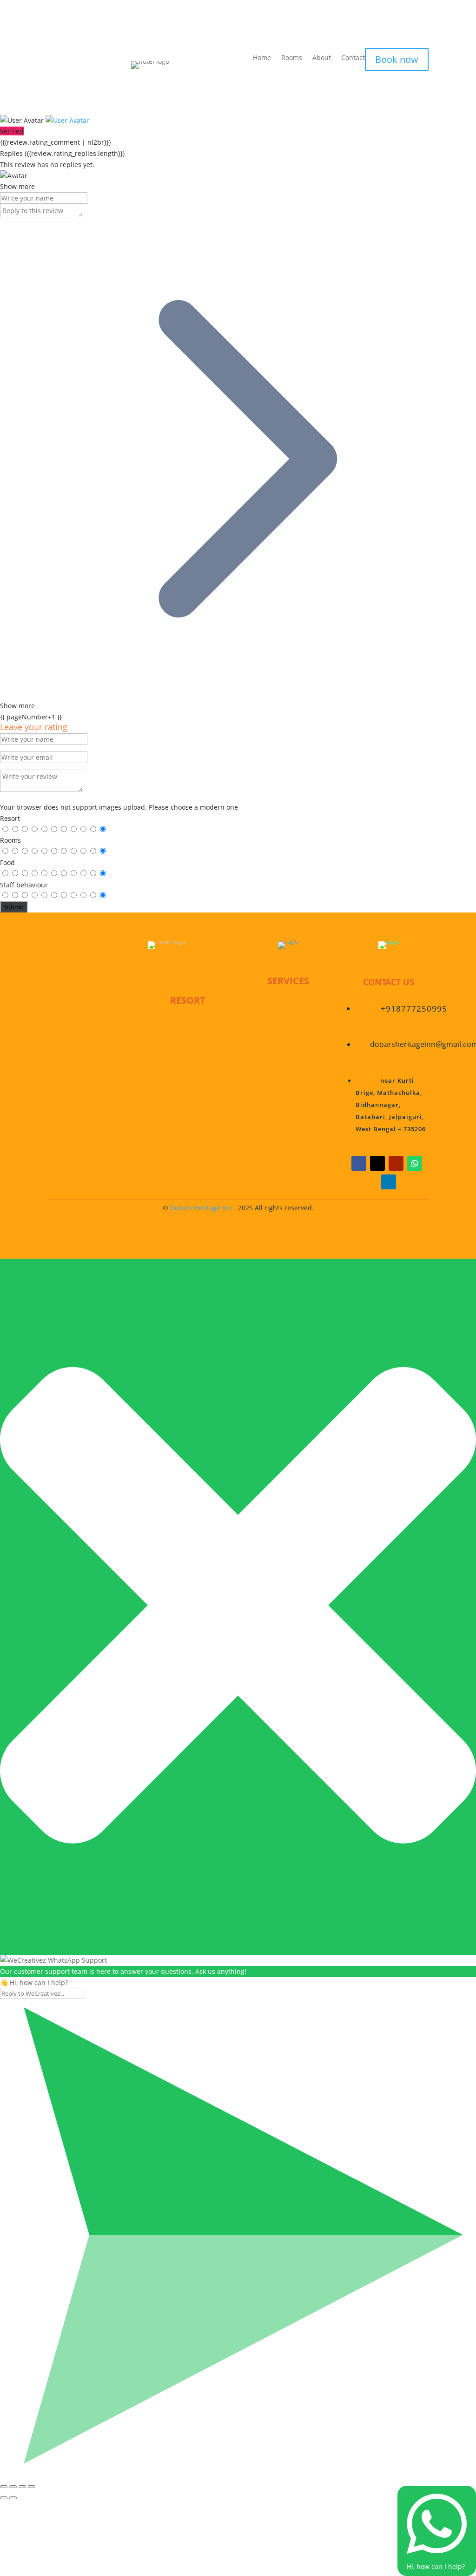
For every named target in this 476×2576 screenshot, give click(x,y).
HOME (188, 1023)
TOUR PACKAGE (288, 1026)
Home (262, 58)
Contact (353, 58)
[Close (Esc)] (4, 2487)
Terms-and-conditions (188, 1112)
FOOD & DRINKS (288, 1048)
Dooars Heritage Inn (201, 1208)
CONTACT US (188, 1090)
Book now (397, 59)
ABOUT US (188, 1046)
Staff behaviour (24, 885)
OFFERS (288, 1092)
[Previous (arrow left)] (4, 2498)
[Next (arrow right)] (13, 2498)
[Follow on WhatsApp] (415, 1163)
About (322, 58)
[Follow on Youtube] (396, 1163)
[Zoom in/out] (32, 2487)
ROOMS (288, 1004)
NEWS (188, 1067)
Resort (10, 818)
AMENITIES (288, 1070)
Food (7, 862)
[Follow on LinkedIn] (389, 1182)
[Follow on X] (377, 1163)
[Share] (13, 2487)
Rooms (292, 58)
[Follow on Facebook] (359, 1163)
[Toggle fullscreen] (22, 2487)
